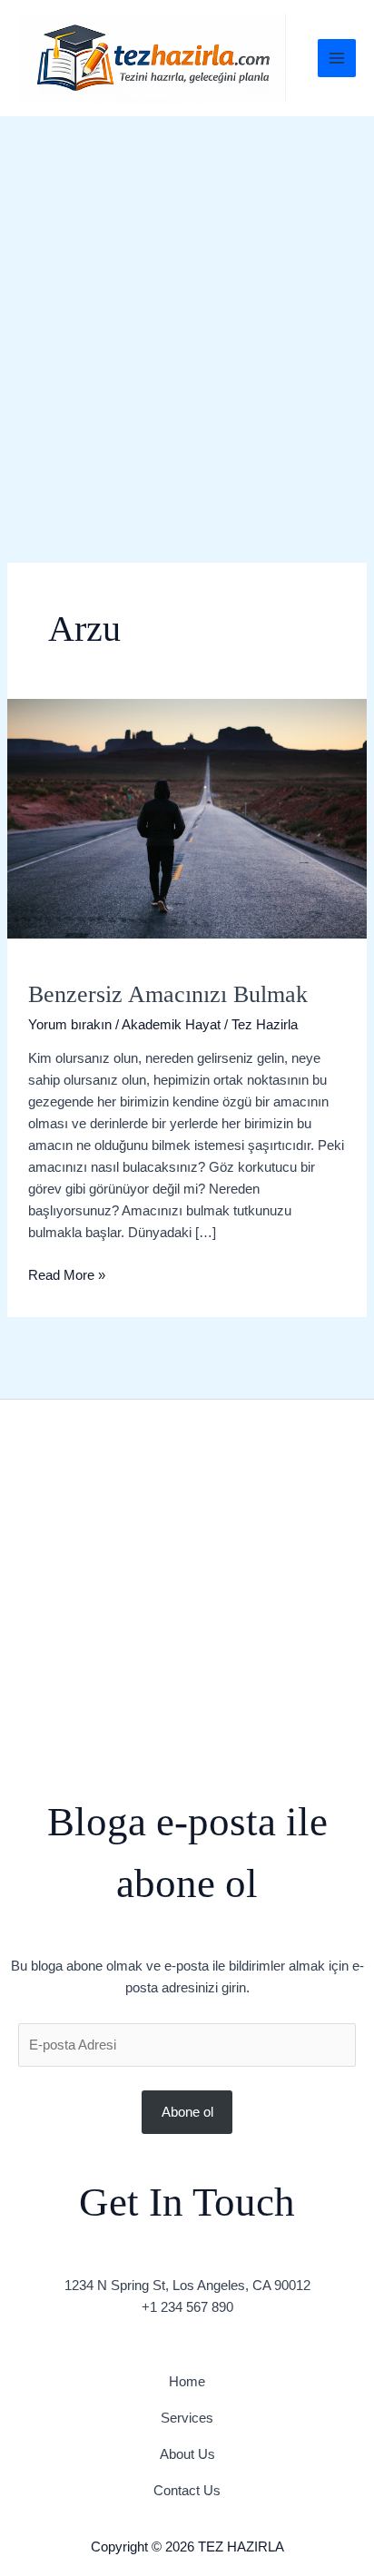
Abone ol (187, 2112)
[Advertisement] (187, 312)
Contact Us (187, 2490)
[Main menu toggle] (337, 59)
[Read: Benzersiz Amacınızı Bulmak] (187, 817)
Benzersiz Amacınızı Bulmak (168, 994)
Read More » (67, 1273)
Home (187, 2381)
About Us (187, 2454)
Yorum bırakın (70, 1024)
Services (187, 2418)
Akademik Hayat (171, 1024)
